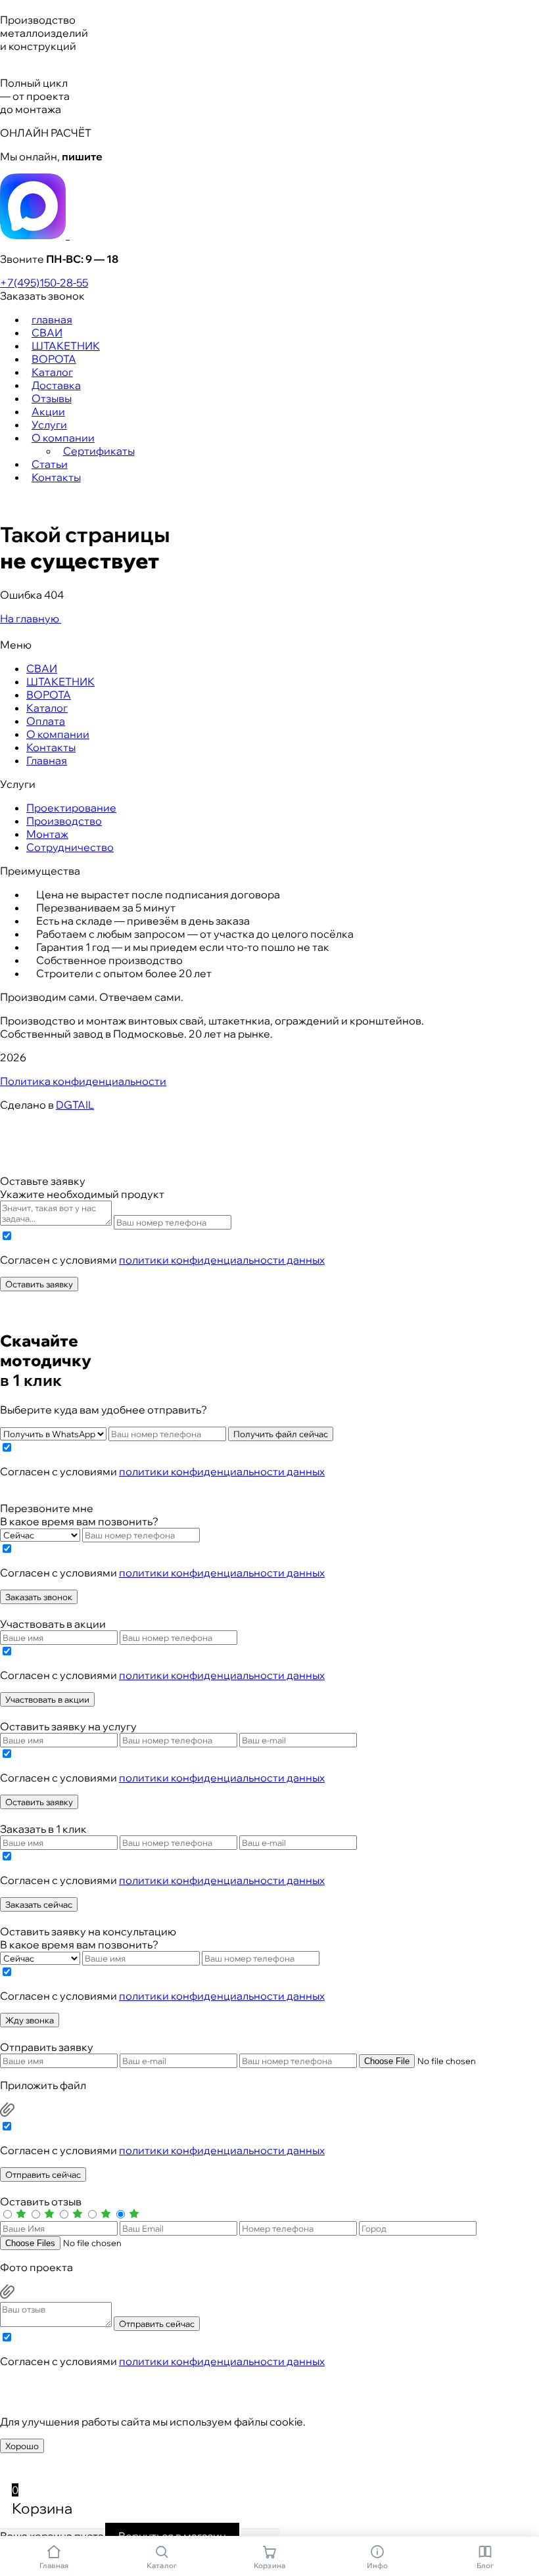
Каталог (52, 372)
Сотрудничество (70, 847)
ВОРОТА (54, 359)
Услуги (49, 425)
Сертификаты (99, 451)
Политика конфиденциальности (83, 1081)
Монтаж (47, 834)
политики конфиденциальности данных (222, 1260)
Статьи (50, 464)
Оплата (46, 721)
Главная (47, 760)
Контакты (56, 477)
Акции (48, 411)
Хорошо (22, 2446)
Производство (64, 821)
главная (52, 319)
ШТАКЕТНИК (66, 346)
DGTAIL (75, 1105)
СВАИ (47, 333)
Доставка (56, 385)
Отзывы (52, 398)
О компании (63, 438)
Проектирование (71, 808)
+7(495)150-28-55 (44, 283)
